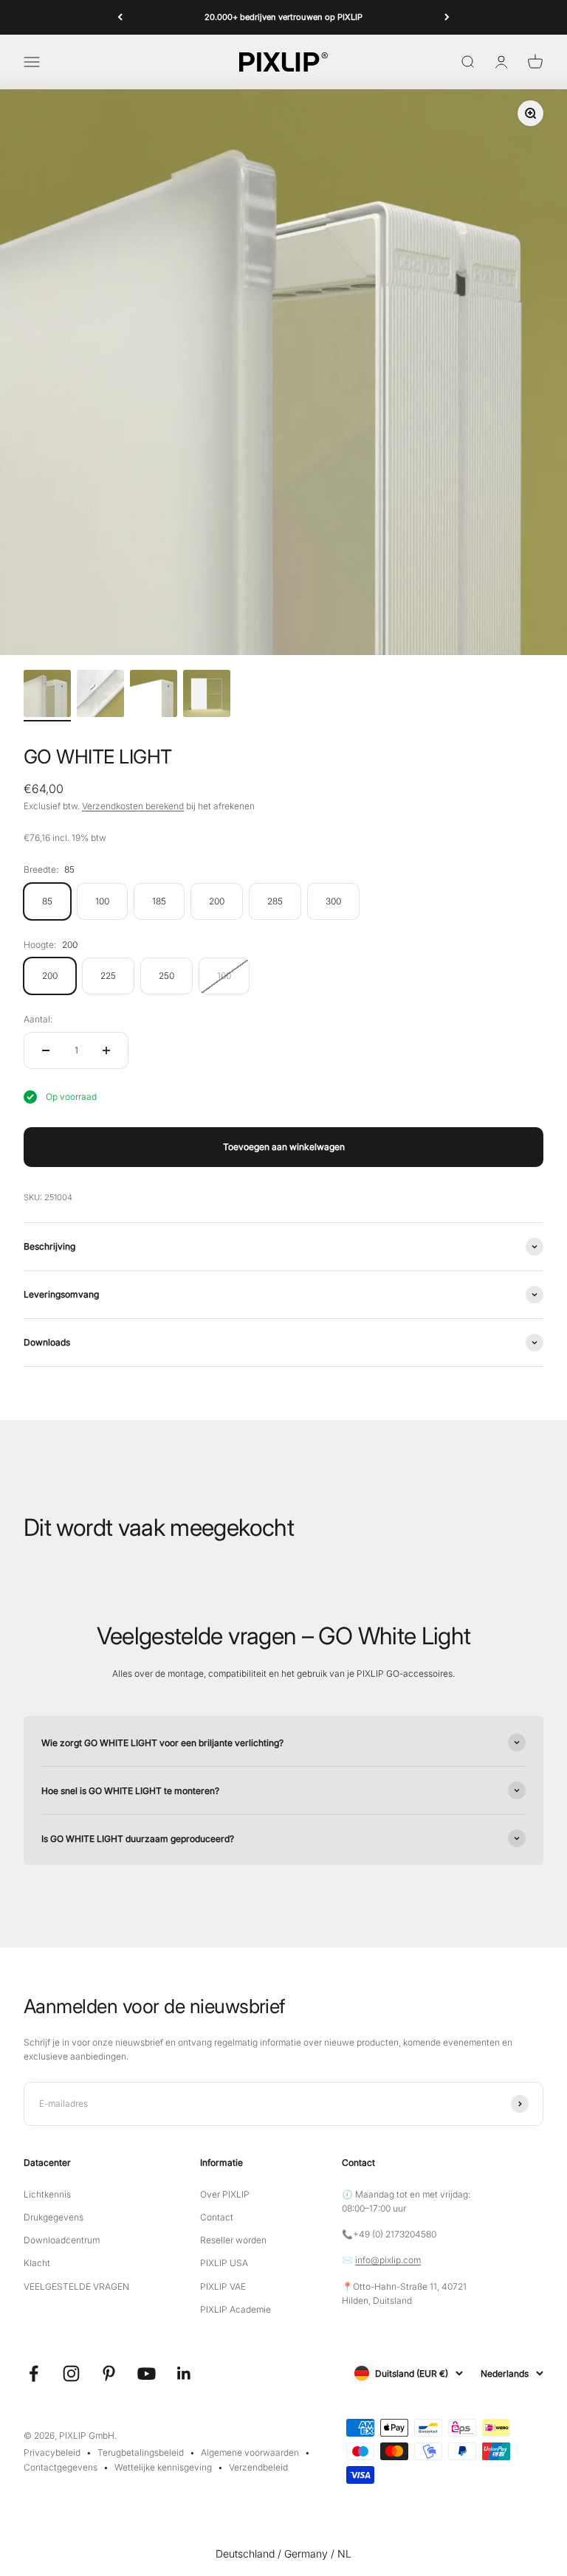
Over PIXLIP (225, 2194)
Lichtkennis (47, 2194)
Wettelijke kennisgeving (163, 2467)
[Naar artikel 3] (154, 696)
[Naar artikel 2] (100, 696)
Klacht (37, 2263)
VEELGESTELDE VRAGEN (76, 2286)
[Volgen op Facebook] (34, 2374)
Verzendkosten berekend (133, 806)
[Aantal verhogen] (106, 1050)
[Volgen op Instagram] (71, 2374)
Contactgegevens (61, 2467)
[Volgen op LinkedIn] (184, 2374)
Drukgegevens (54, 2217)
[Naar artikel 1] (47, 696)
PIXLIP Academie (236, 2309)
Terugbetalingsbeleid (141, 2452)
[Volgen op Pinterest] (109, 2374)
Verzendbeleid (258, 2467)
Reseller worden (233, 2240)
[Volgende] (447, 17)
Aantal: (38, 1019)
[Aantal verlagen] (46, 1050)
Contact (217, 2217)
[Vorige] (120, 17)
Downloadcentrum (62, 2240)
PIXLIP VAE (223, 2286)
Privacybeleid (52, 2452)
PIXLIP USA (224, 2263)
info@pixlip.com (388, 2260)
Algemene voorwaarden (250, 2452)
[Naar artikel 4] (207, 696)
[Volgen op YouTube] (147, 2374)
